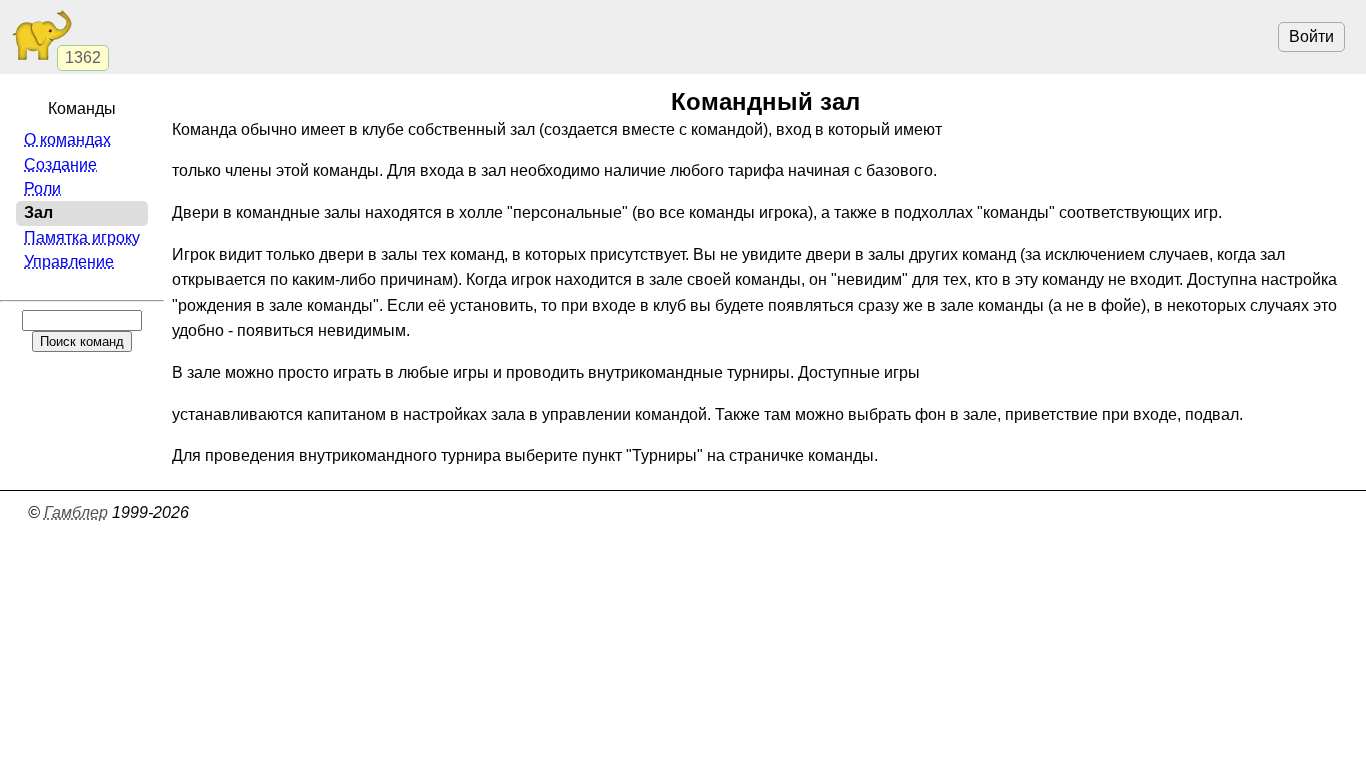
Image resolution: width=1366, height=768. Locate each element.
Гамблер (76, 512)
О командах (67, 139)
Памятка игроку (82, 237)
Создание (60, 164)
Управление (69, 261)
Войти (1311, 36)
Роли (42, 188)
